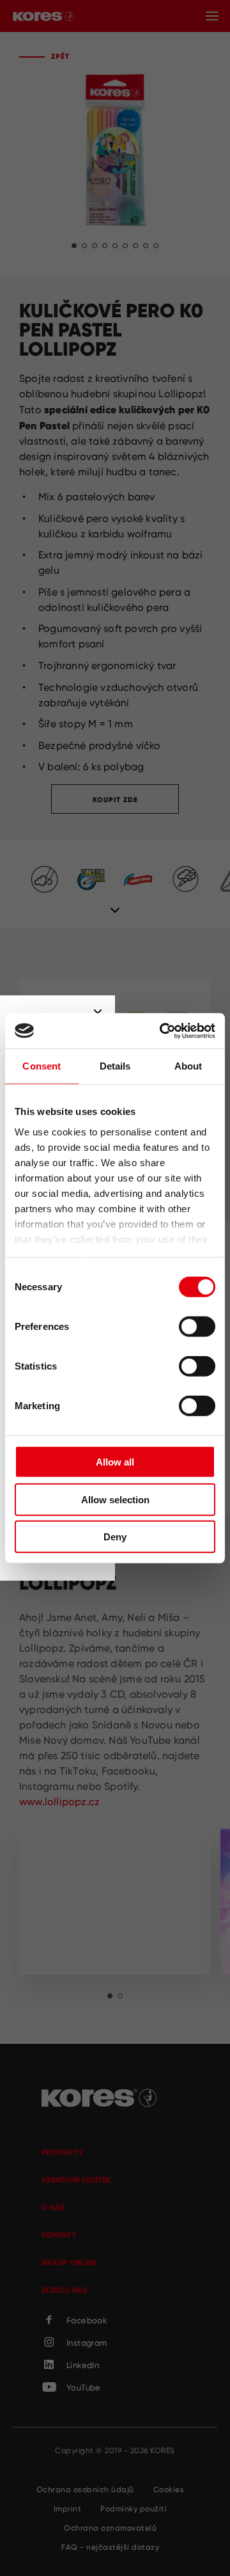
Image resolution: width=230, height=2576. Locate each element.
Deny (115, 1537)
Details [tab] (115, 1066)
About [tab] (188, 1066)
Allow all (115, 1462)
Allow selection (115, 1499)
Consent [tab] (42, 1066)
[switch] (197, 1327)
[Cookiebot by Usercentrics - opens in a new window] (162, 1031)
